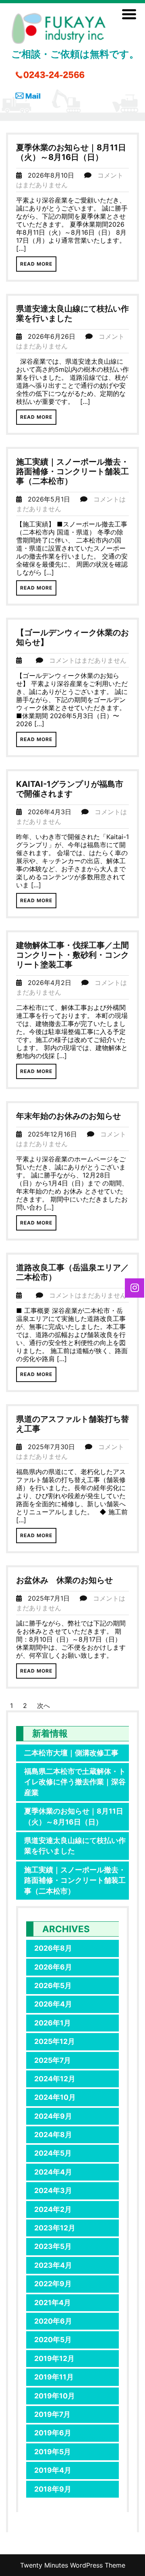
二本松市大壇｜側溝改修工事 (71, 1753)
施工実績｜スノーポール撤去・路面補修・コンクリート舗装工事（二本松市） (72, 471)
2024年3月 (53, 2190)
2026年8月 (53, 1948)
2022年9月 (53, 2284)
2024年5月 (53, 2153)
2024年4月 (53, 2172)
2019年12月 (54, 2358)
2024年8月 (53, 2135)
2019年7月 (52, 2414)
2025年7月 (53, 2060)
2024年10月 (55, 2097)
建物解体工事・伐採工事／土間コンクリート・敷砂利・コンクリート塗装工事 (72, 955)
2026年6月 (53, 1967)
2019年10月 (55, 2396)
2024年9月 (53, 2116)
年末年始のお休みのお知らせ (68, 1116)
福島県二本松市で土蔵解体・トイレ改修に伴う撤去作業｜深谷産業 (75, 1782)
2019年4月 (53, 2470)
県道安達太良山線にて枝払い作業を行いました (75, 1846)
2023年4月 (53, 2265)
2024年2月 (53, 2209)
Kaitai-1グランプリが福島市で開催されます (70, 789)
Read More (36, 264)
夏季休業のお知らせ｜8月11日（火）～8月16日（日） (71, 152)
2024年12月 (55, 2079)
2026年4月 (53, 2004)
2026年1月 (53, 2023)
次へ (43, 1706)
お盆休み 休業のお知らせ (64, 1580)
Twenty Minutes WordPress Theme (73, 2565)
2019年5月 (53, 2452)
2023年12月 (55, 2228)
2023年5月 (53, 2246)
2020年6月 (53, 2321)
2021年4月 (53, 2303)
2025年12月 (55, 2041)
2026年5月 (53, 1985)
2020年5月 (53, 2339)
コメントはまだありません (88, 660)
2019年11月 (54, 2377)
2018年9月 (53, 2489)
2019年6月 (53, 2433)
